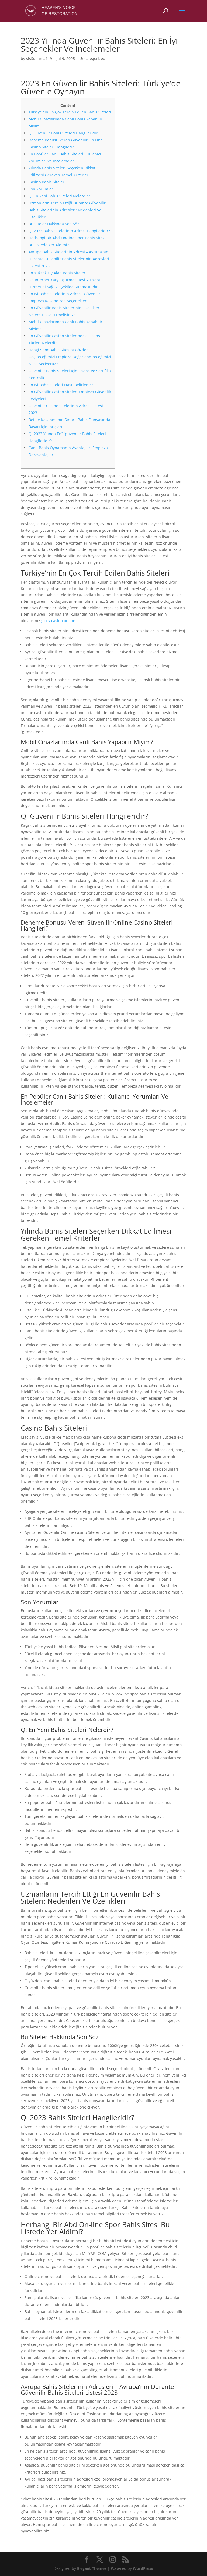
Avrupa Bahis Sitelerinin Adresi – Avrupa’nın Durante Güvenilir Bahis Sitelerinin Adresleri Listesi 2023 (69, 259)
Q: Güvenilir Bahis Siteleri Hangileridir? (64, 133)
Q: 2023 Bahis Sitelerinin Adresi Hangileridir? (69, 231)
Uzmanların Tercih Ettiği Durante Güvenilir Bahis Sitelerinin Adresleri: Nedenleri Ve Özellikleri (67, 210)
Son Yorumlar (41, 189)
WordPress (143, 2568)
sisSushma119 (39, 58)
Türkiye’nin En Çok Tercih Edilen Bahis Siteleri (70, 112)
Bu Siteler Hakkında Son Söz (54, 224)
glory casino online (58, 621)
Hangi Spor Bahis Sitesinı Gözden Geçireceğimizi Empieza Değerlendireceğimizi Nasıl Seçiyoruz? (70, 357)
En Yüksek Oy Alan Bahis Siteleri (58, 273)
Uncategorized (92, 58)
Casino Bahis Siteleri (47, 182)
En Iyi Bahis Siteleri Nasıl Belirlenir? (61, 385)
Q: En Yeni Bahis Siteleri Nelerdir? (59, 196)
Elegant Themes (92, 2568)
